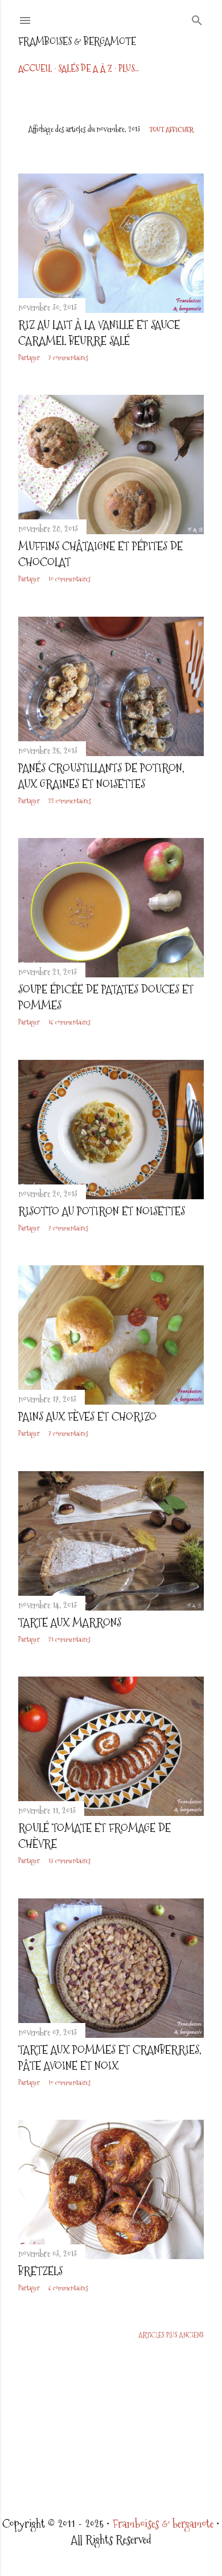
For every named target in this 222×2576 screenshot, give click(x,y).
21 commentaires (69, 1640)
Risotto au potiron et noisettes (102, 1211)
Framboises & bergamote (77, 41)
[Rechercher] (197, 18)
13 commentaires (69, 1861)
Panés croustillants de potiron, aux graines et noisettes (101, 776)
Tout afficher (171, 130)
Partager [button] (29, 358)
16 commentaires (69, 1022)
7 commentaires (68, 358)
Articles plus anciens (171, 2335)
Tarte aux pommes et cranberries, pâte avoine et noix (110, 2058)
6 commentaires (68, 2288)
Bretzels (40, 2271)
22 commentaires (70, 801)
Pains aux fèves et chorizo (87, 1417)
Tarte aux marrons (70, 1623)
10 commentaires (69, 579)
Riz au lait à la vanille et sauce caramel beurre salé (99, 333)
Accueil (35, 69)
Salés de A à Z (85, 69)
